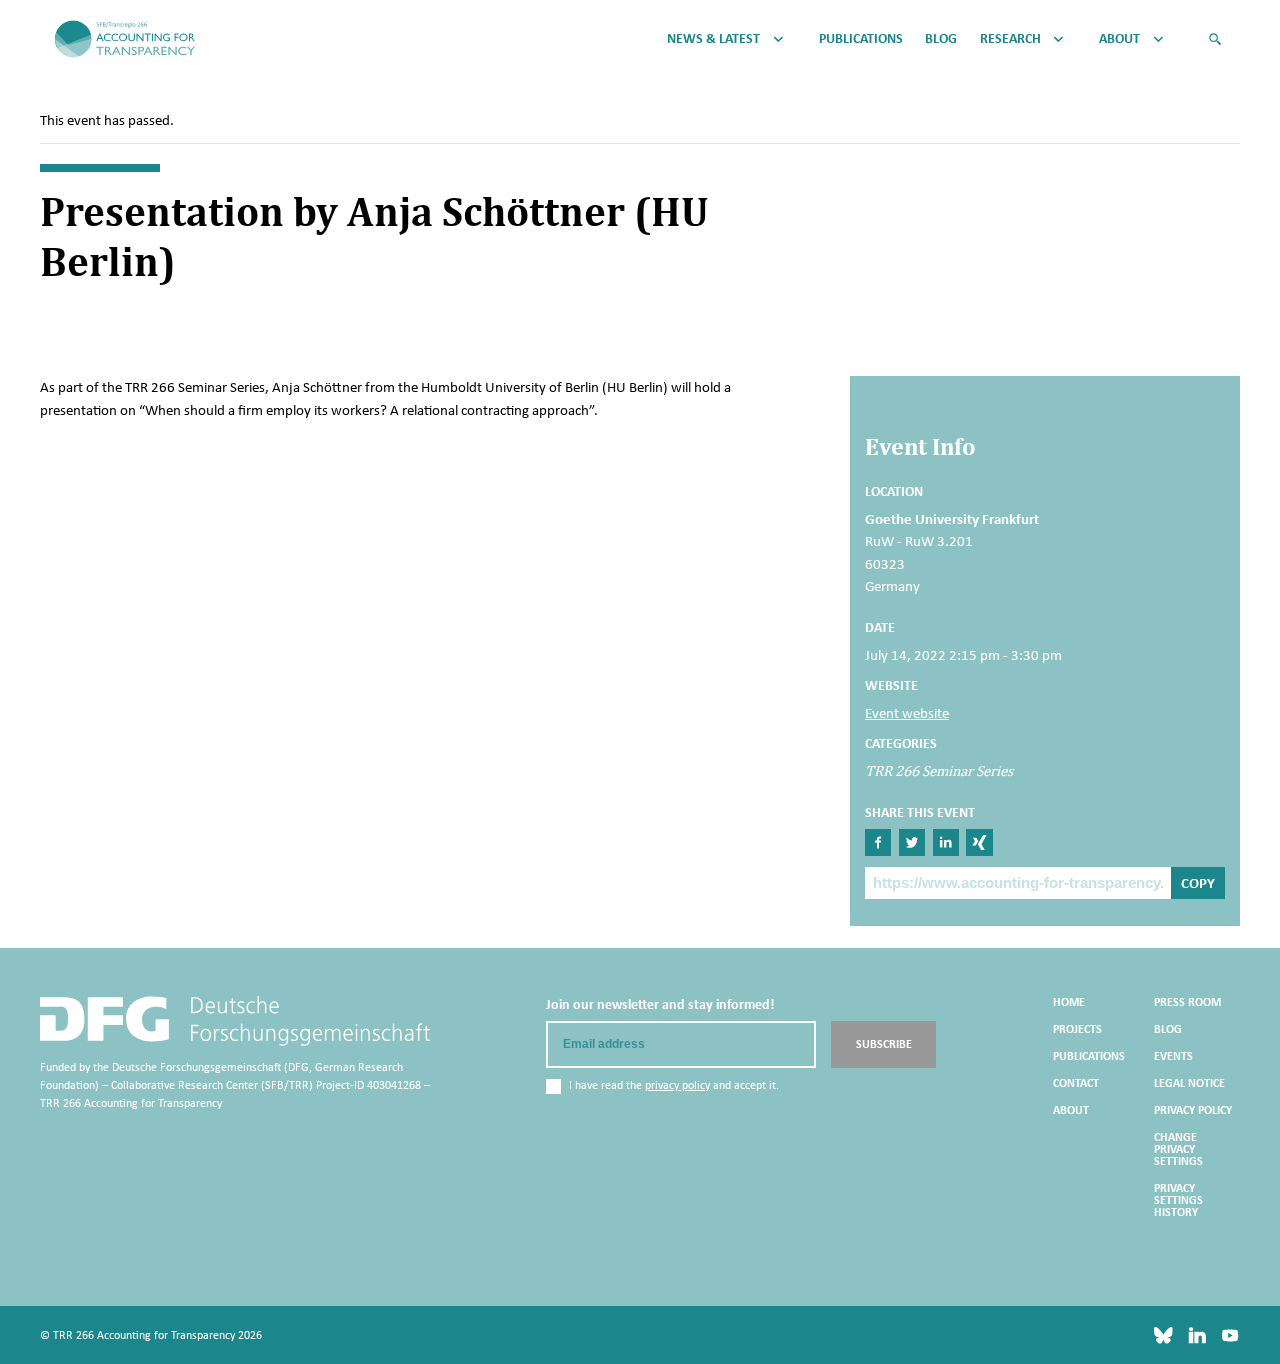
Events (1173, 1056)
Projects (1077, 1029)
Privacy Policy (1193, 1110)
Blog (941, 39)
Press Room (1187, 1002)
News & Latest (713, 39)
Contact (1076, 1083)
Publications (861, 39)
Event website (907, 713)
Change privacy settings (1178, 1149)
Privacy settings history (1178, 1200)
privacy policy (677, 1085)
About (1119, 39)
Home (1069, 1002)
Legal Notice (1189, 1083)
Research (1010, 39)
